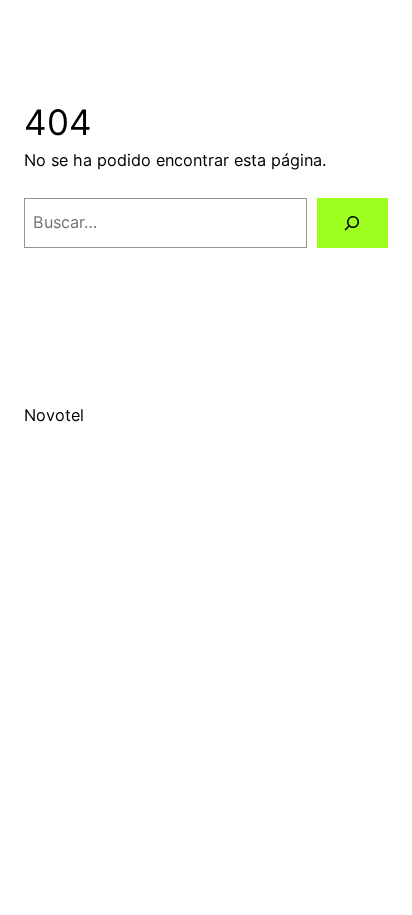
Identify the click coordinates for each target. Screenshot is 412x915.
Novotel (54, 415)
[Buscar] (352, 223)
